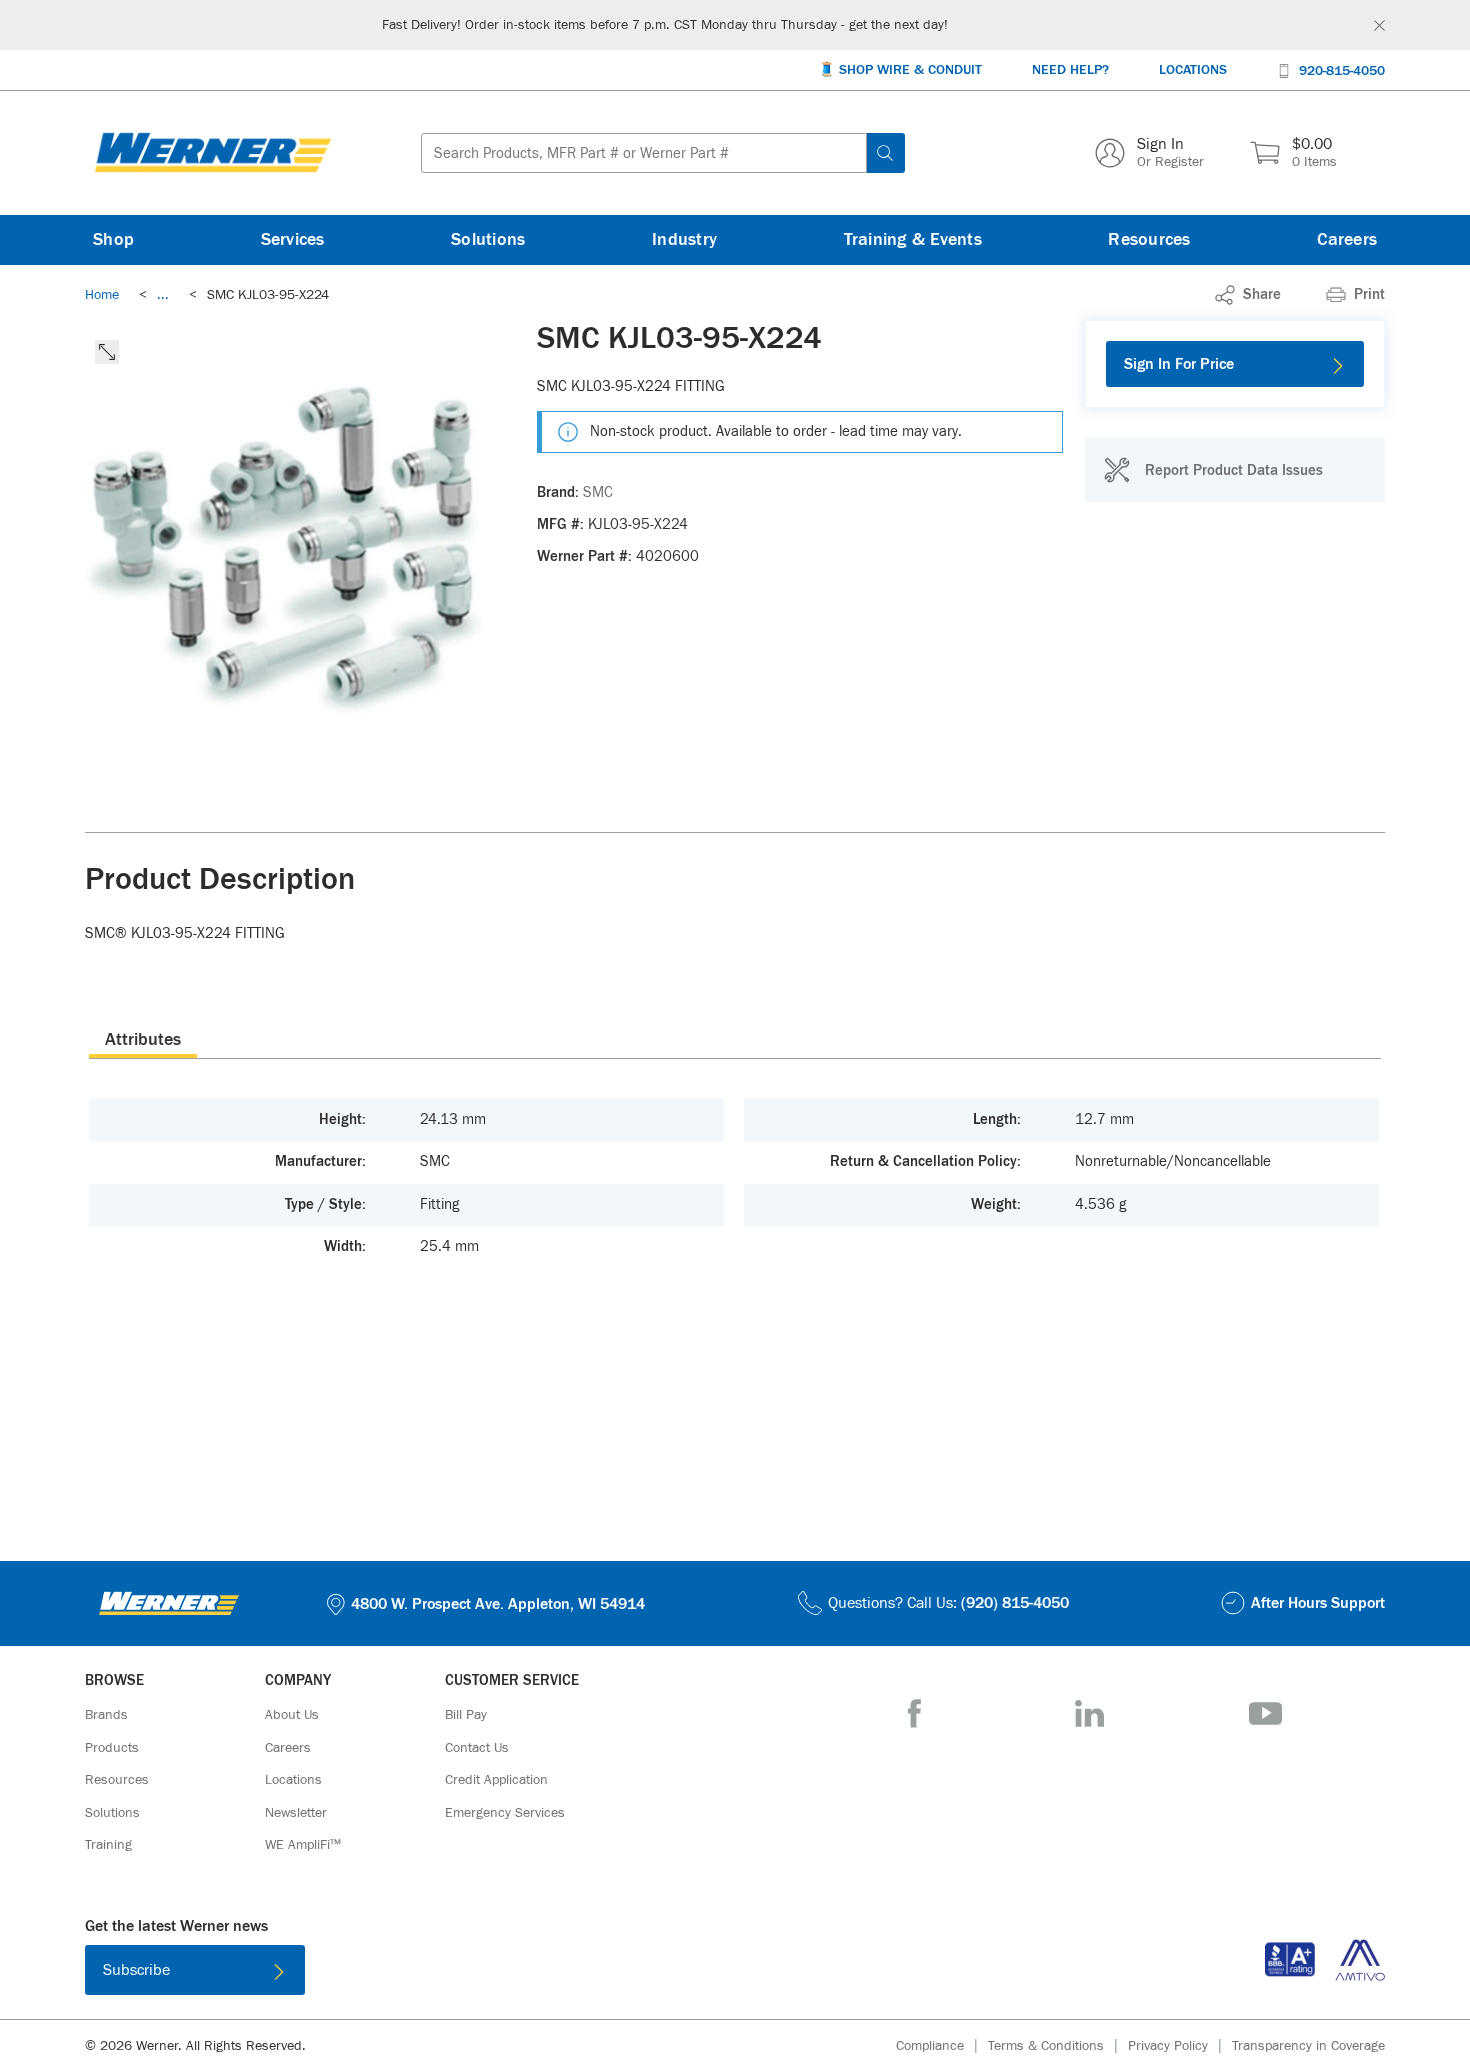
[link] (163, 295)
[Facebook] (914, 1713)
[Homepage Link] (213, 153)
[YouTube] (1265, 1713)
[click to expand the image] (107, 352)
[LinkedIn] (1089, 1713)
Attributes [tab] (143, 1040)
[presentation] (143, 1039)
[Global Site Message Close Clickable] (1379, 25)
